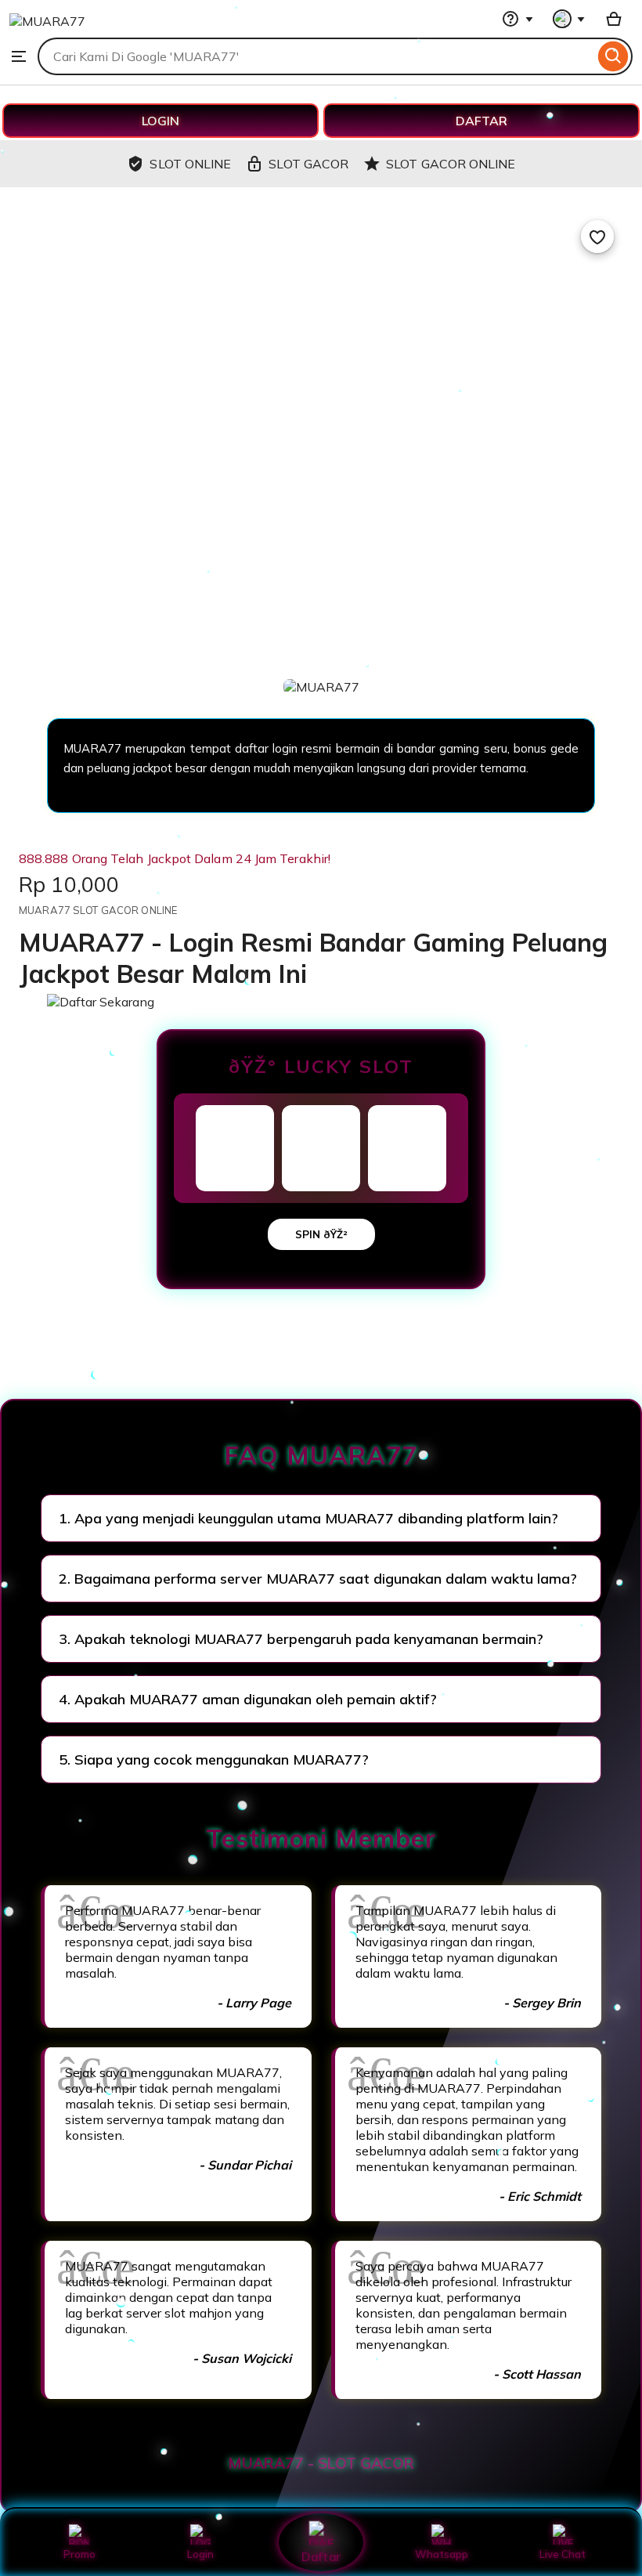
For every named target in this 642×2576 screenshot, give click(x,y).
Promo (79, 2554)
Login (200, 2554)
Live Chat (563, 2554)
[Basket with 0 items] (614, 19)
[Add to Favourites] (597, 237)
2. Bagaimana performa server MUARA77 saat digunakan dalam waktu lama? (318, 1579)
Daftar (321, 2556)
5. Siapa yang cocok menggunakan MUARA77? (214, 1759)
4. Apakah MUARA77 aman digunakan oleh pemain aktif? (248, 1699)
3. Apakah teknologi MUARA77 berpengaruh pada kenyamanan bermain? (301, 1639)
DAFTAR (481, 121)
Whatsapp (442, 2554)
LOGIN (160, 121)
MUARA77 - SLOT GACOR (321, 2463)
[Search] (613, 56)
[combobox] (316, 56)
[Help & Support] (518, 19)
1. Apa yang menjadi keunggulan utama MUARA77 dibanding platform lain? (308, 1518)
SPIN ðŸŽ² (321, 1234)
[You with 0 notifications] (569, 19)
